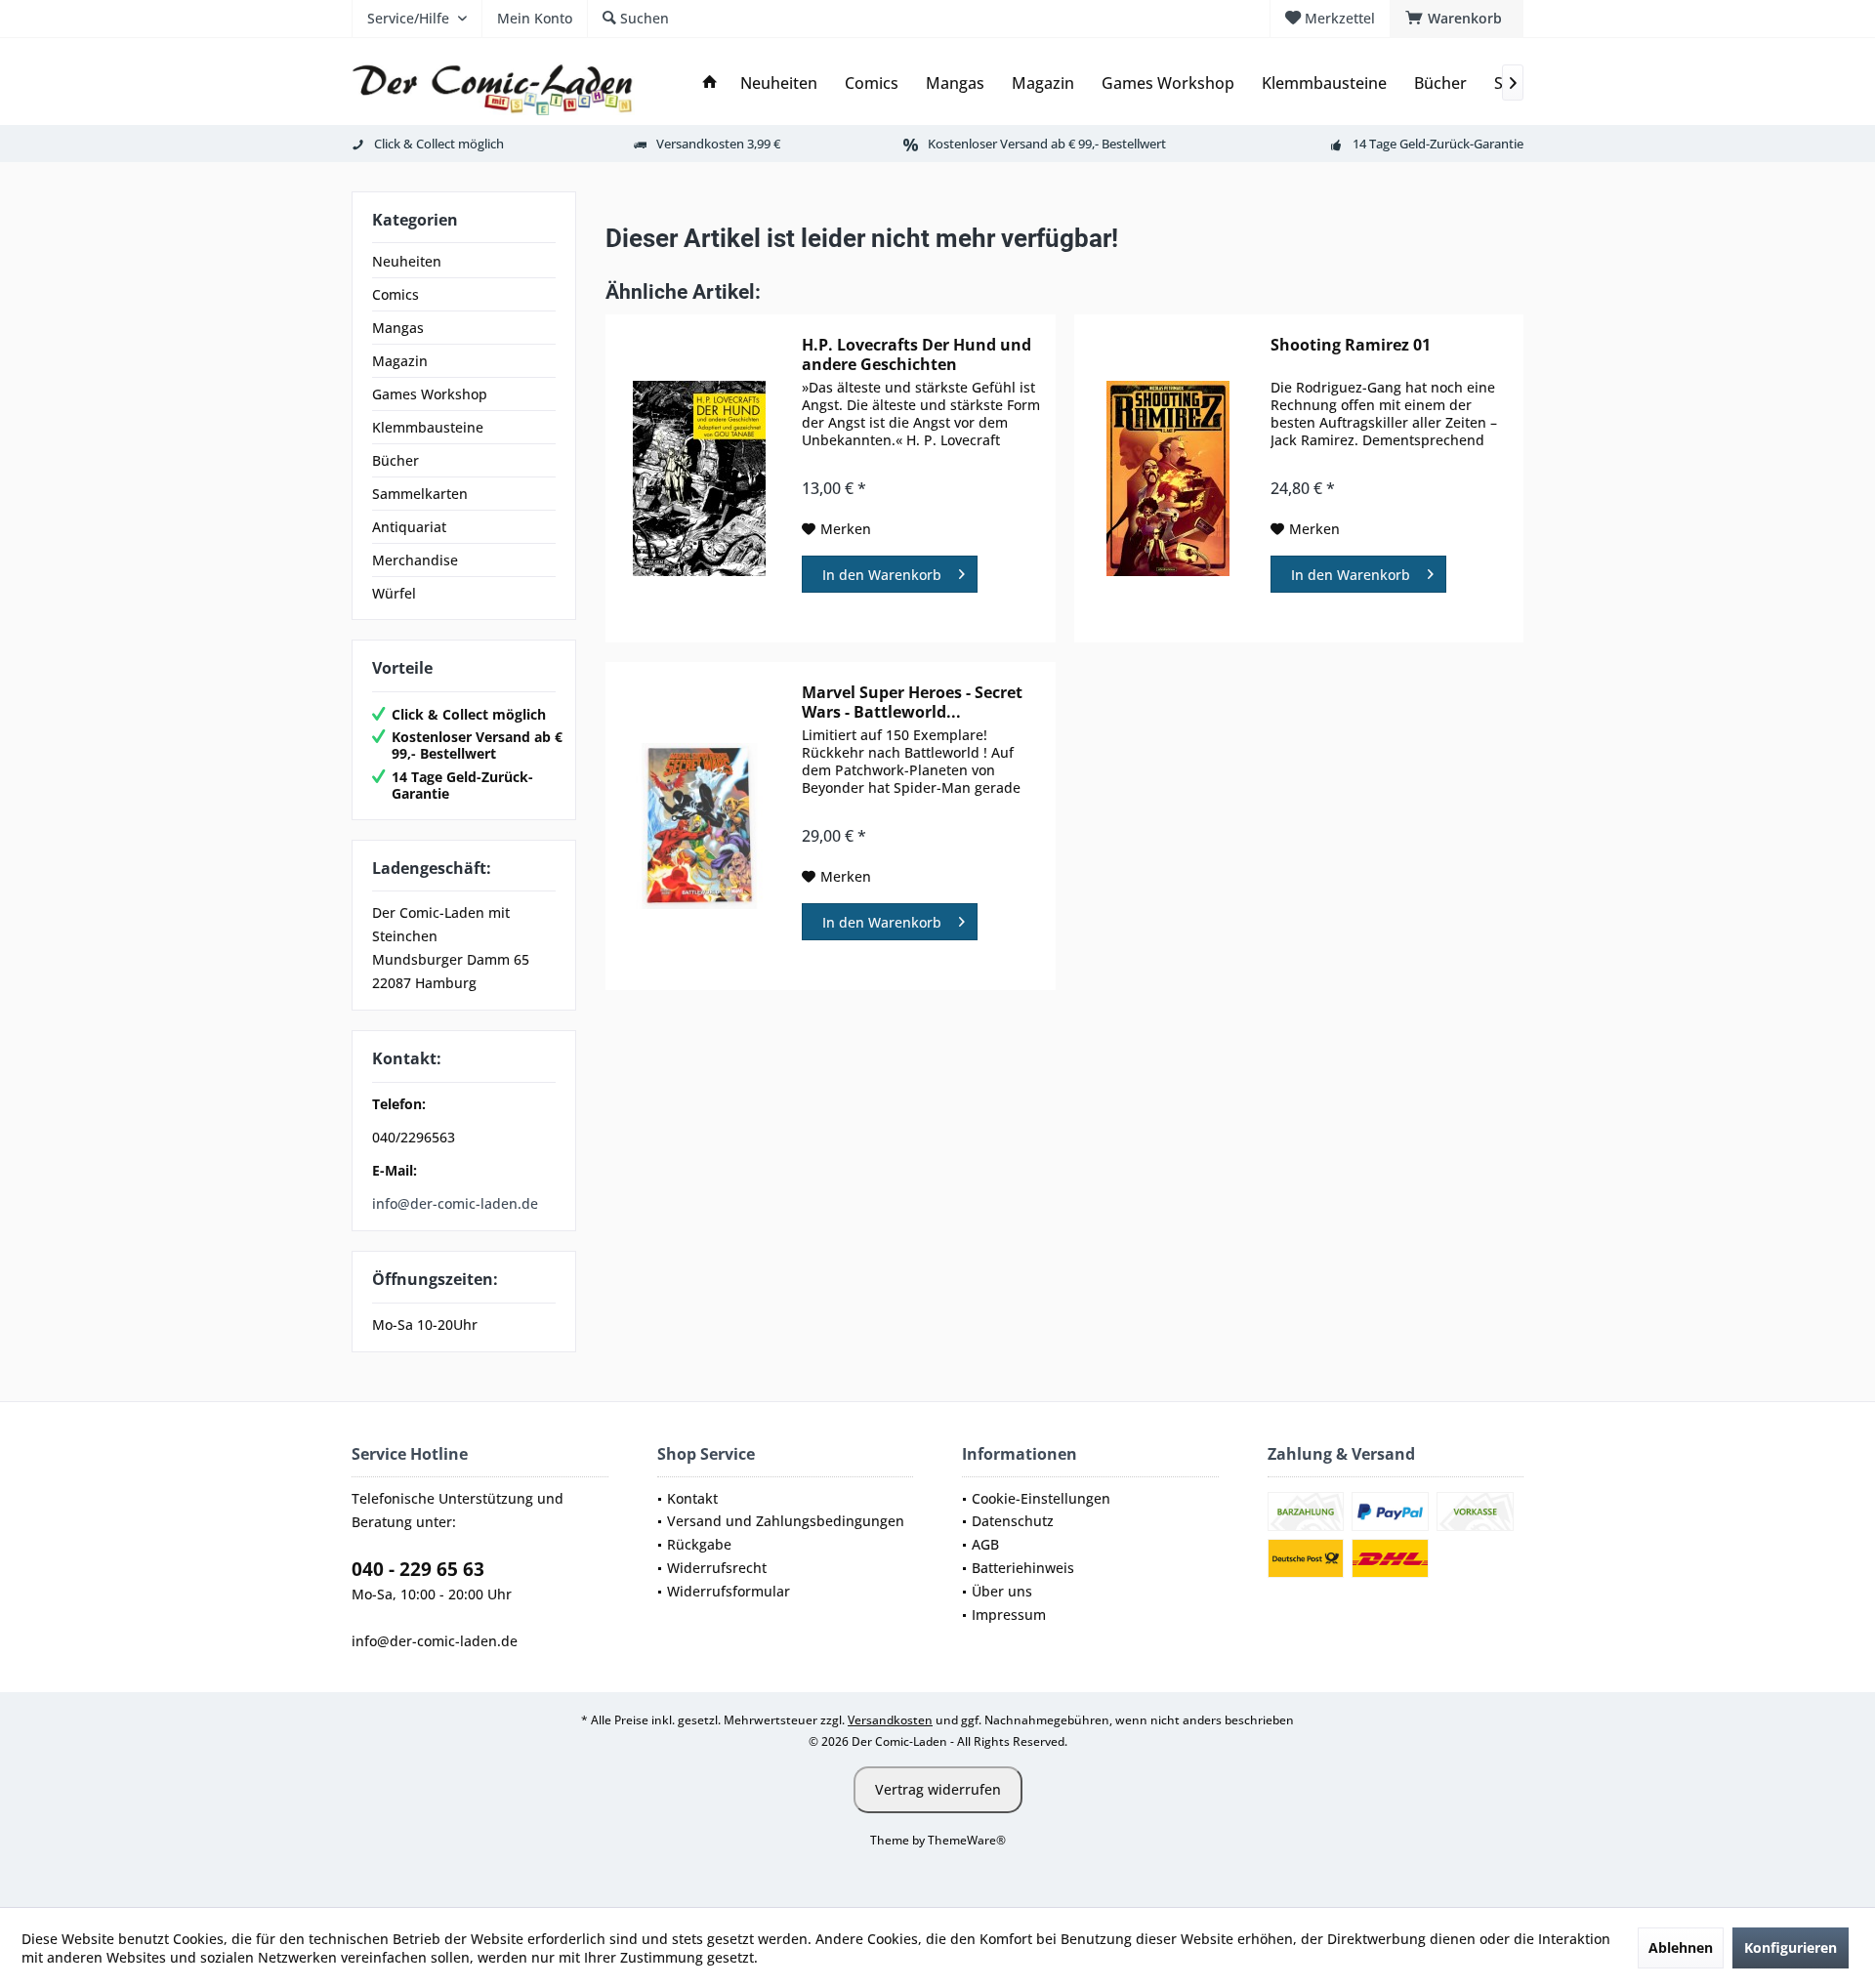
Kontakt (692, 1498)
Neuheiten (407, 261)
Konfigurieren (1791, 1947)
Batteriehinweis (1023, 1568)
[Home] (710, 83)
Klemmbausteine (428, 427)
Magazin (400, 361)
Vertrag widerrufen (938, 1789)
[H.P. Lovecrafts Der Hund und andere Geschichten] (699, 478)
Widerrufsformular (729, 1591)
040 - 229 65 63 (418, 1569)
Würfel (394, 593)
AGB (985, 1544)
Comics (396, 294)
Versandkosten (890, 1720)
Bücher (396, 460)
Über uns (1002, 1591)
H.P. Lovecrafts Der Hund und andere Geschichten (917, 354)
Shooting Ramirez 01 (1351, 345)
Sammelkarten (420, 494)
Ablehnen (1681, 1947)
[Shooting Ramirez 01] (1168, 478)
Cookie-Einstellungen (1041, 1498)
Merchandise (415, 560)
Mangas (398, 328)
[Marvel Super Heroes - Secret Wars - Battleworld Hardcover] (699, 826)
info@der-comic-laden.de (455, 1203)
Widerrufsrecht (717, 1568)
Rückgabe (699, 1544)
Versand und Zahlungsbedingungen (786, 1521)
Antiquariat (409, 527)
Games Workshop (430, 394)
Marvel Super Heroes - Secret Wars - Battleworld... (912, 702)
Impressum (1009, 1615)
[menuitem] (1457, 19)
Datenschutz (1013, 1521)
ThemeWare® (967, 1840)
